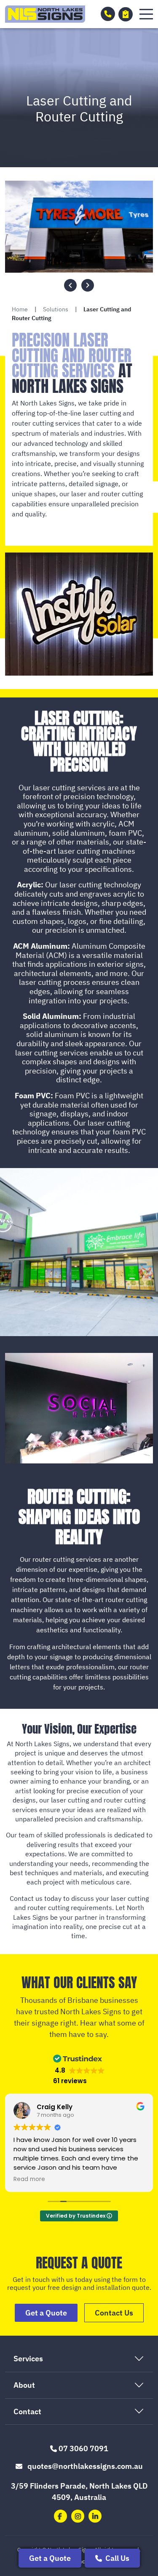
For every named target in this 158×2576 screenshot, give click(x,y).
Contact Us (114, 2313)
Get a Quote (50, 2558)
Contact (27, 2412)
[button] (146, 14)
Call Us (116, 2558)
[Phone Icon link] (108, 14)
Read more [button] (29, 2179)
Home (20, 309)
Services (28, 2359)
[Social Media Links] (60, 2516)
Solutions (56, 309)
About (24, 2385)
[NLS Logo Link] (45, 14)
